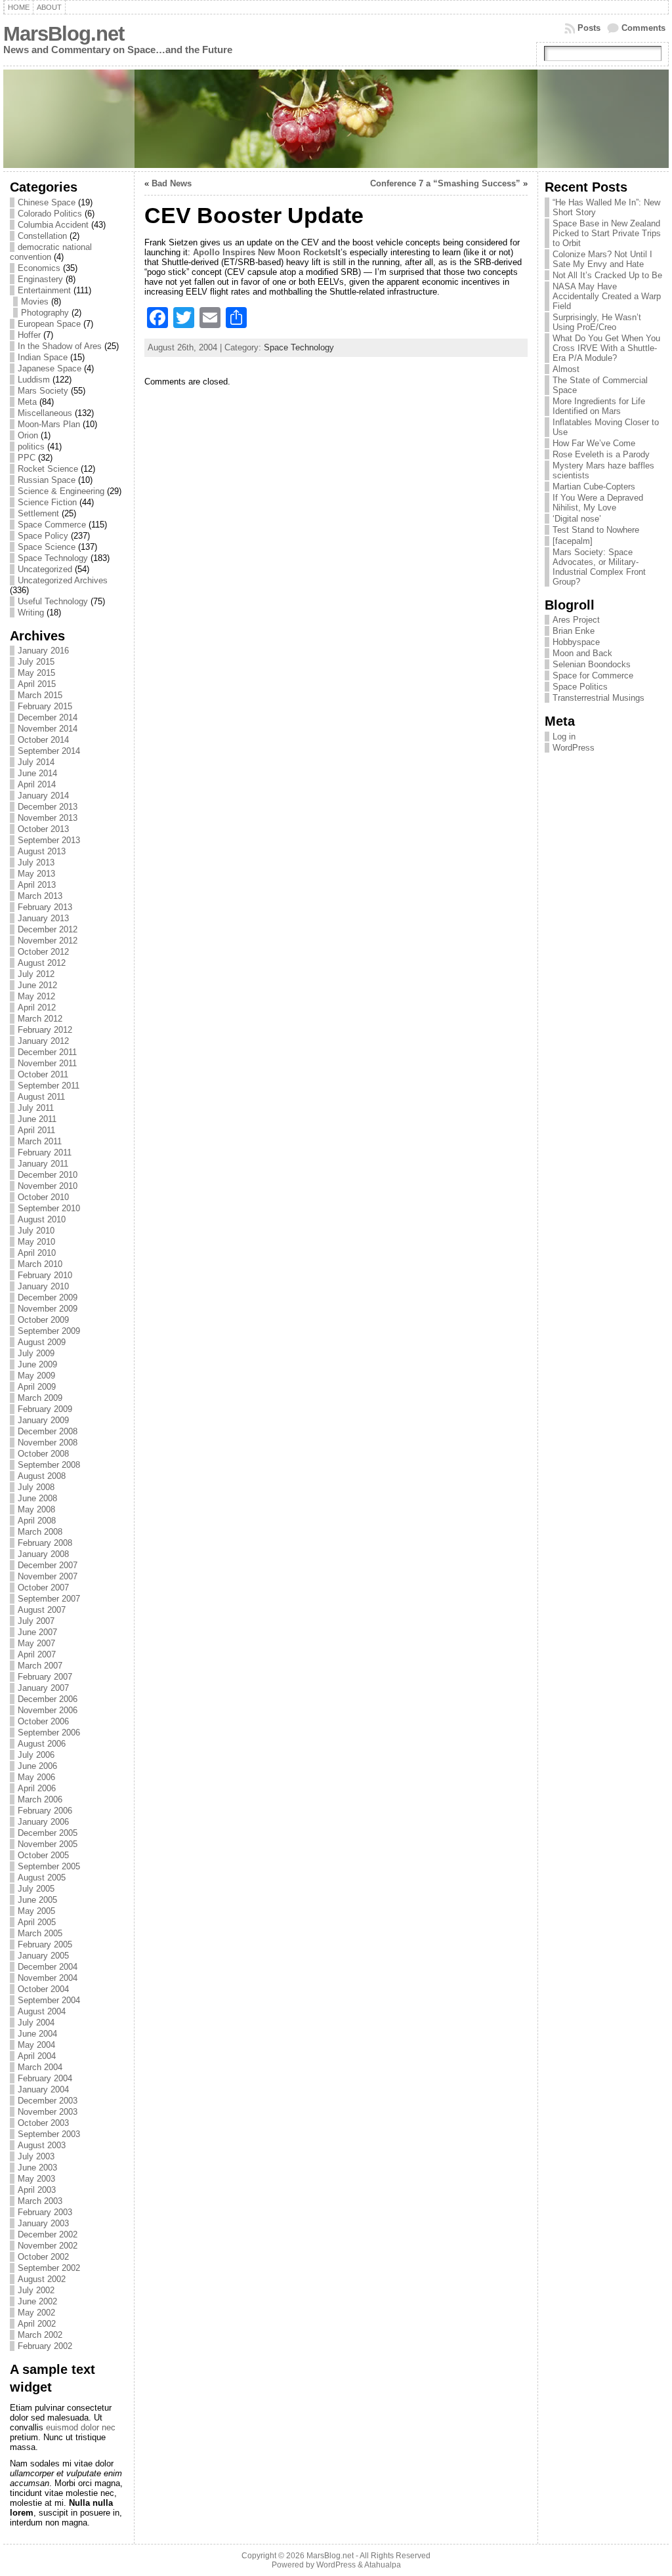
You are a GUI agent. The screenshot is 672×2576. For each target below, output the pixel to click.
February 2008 (45, 1543)
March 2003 (40, 2201)
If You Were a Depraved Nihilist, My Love (598, 503)
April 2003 (37, 2190)
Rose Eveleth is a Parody (601, 454)
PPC (27, 458)
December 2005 (48, 1833)
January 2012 (43, 1041)
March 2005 (40, 1933)
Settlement (38, 513)
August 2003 (42, 2145)
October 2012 (43, 952)
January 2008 (43, 1554)
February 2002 (45, 2346)
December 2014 (48, 717)
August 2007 (42, 1610)
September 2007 (49, 1599)
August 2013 (42, 851)
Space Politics (580, 687)
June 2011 (37, 1119)
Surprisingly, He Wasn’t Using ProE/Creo (597, 322)
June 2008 (37, 1498)
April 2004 (37, 2056)
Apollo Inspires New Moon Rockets (264, 252)
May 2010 (36, 1242)
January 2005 (43, 1956)
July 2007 (36, 1621)
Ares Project (576, 620)
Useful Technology (53, 601)
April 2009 (37, 1387)
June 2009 (37, 1364)
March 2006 (40, 1799)
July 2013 (36, 862)
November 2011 (47, 1063)
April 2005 (37, 1922)
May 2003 (36, 2179)
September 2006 (49, 1733)
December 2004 (48, 1967)
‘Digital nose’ (577, 519)
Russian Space (47, 480)
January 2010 (43, 1286)
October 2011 (43, 1074)
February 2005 (45, 1944)
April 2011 (36, 1130)
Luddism (34, 380)
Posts (589, 28)
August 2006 (42, 1744)
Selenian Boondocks (592, 664)
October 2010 (43, 1197)
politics (31, 447)
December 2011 (47, 1052)
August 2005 (42, 1878)
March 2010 (40, 1264)
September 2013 (49, 840)
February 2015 (45, 706)
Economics (39, 268)
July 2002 (36, 2290)
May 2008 (36, 1509)
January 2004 (43, 2089)
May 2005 (36, 1911)
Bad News (172, 183)
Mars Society (43, 391)
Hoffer (29, 335)
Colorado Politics (50, 214)
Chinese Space (47, 202)
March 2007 (40, 1666)
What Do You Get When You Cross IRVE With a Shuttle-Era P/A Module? (606, 348)
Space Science (47, 547)
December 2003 (48, 2101)
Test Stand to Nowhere (596, 530)
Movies (35, 301)
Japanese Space (50, 368)
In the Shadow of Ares (60, 346)
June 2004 (37, 2034)
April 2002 (37, 2324)
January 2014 (43, 796)
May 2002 (36, 2313)
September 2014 (49, 751)
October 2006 (43, 1721)
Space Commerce (52, 525)
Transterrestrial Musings (598, 698)
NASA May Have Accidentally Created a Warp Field (607, 296)
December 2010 (48, 1175)
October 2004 (43, 1989)
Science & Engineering (61, 491)
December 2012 (48, 929)
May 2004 (36, 2045)
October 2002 (43, 2257)
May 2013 (36, 874)
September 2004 (49, 2000)
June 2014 (37, 773)
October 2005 (43, 1855)
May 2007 (36, 1643)
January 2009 (43, 1420)
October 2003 (43, 2123)
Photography (45, 313)
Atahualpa (383, 2565)
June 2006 (37, 1766)
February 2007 (45, 1677)
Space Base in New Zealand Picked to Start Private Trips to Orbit (607, 233)
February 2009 (45, 1409)
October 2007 (43, 1588)
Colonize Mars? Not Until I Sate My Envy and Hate (602, 259)
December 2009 (48, 1298)
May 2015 (36, 673)
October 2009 (43, 1320)
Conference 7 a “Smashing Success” (445, 183)
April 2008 (37, 1521)
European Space (49, 324)
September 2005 (49, 1866)
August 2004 (42, 2011)
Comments (643, 28)
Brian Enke (574, 631)
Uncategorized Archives (63, 580)
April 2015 (37, 684)
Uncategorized (45, 569)
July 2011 (36, 1108)
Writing (31, 613)
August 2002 (42, 2279)
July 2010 (36, 1231)
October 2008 (43, 1454)
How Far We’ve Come (594, 443)
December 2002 (48, 2234)
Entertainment (44, 290)
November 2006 (48, 1710)
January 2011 (43, 1164)
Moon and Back (582, 653)
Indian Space (43, 357)
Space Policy (43, 536)
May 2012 (36, 996)
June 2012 (37, 985)
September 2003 (49, 2134)
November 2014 (48, 729)
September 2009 (49, 1331)
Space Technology (53, 558)
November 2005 (48, 1844)
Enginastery (40, 279)
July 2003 (36, 2156)
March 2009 (40, 1398)
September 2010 (49, 1208)
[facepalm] (573, 541)
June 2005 (37, 1900)
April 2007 (37, 1654)
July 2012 (36, 974)
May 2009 (36, 1376)
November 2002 (48, 2246)
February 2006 (45, 1811)
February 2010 (45, 1275)
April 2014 (37, 784)
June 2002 (37, 2301)
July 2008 (36, 1487)
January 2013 (43, 918)
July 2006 (36, 1755)
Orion (28, 435)
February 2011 (45, 1153)
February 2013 (45, 907)
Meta (27, 402)
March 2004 (40, 2067)
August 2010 (42, 1219)
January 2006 (43, 1822)
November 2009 (48, 1309)
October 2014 (43, 740)
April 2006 (37, 1788)
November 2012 (48, 941)
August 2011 (41, 1097)
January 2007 (43, 1688)
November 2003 (48, 2112)
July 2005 (36, 1889)
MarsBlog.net (64, 34)
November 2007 (48, 1576)
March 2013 (40, 896)
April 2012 (37, 1008)
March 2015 (40, 695)
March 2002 (40, 2335)
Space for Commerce (593, 675)
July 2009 (36, 1353)
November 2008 (48, 1443)
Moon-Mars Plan (49, 424)
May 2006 (36, 1777)
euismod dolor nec (81, 2427)
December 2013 (48, 807)
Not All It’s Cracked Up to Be (607, 275)
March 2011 (40, 1141)
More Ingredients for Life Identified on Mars (599, 406)
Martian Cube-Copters (594, 487)
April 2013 (37, 885)
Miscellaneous (45, 413)
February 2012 (45, 1030)
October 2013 (43, 829)
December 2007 (48, 1565)
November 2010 (48, 1186)
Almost (566, 369)
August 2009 (42, 1342)
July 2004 (36, 2023)
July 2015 (36, 662)
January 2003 (43, 2223)
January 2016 (43, 651)
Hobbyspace (576, 642)
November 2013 (48, 818)
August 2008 (42, 1476)
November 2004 (48, 1978)
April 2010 (37, 1253)
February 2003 (45, 2212)
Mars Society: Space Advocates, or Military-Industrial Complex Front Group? (599, 567)
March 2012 (40, 1019)
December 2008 (48, 1431)
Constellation (42, 236)
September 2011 (49, 1086)
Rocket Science (48, 469)
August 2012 (42, 963)
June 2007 (37, 1632)
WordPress (574, 748)
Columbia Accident (53, 225)
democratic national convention (51, 252)
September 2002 (49, 2268)
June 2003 (37, 2168)
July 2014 (36, 762)
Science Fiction (47, 502)
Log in (564, 737)
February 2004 (45, 2078)
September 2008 (49, 1465)
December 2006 (48, 1699)
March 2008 (40, 1532)
